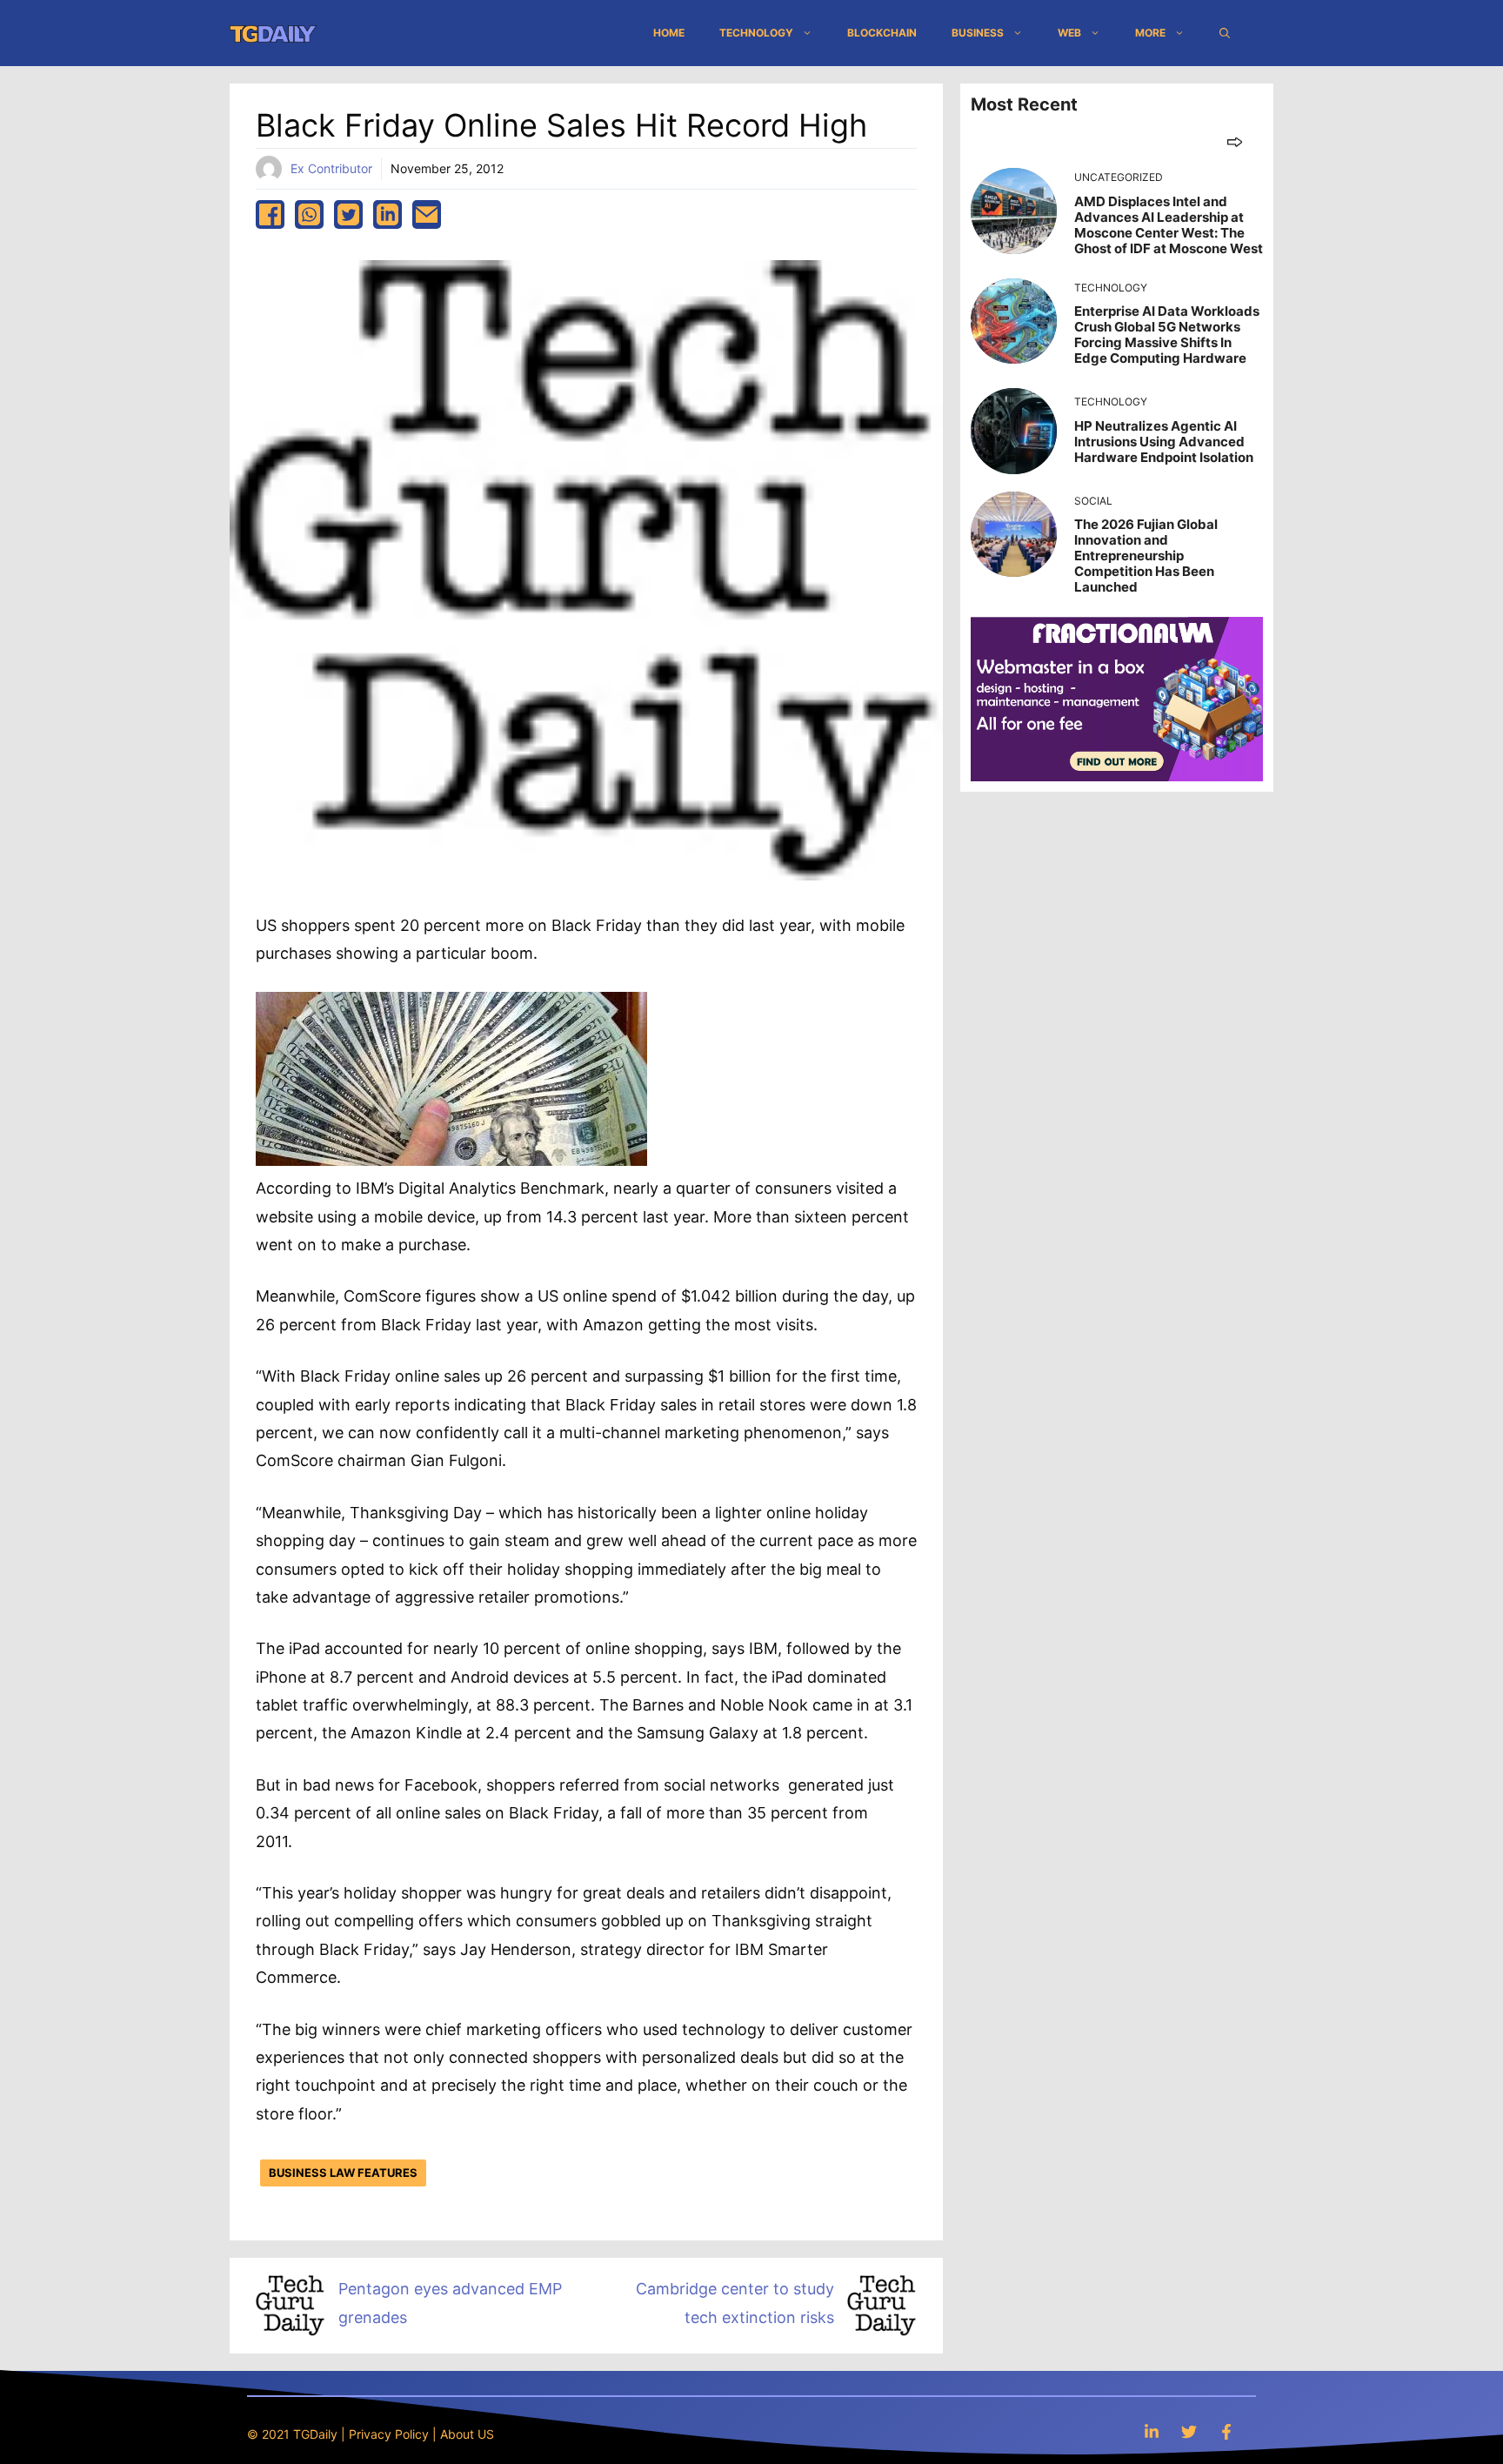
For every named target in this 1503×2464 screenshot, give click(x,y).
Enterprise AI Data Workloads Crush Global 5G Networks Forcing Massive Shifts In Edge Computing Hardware (1167, 335)
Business (978, 33)
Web (1069, 33)
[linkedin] (387, 214)
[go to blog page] (1235, 141)
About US (467, 2434)
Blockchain (882, 33)
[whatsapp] (309, 214)
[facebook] (270, 214)
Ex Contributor (331, 168)
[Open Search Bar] (1225, 33)
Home (669, 33)
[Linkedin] (1152, 2431)
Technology (756, 33)
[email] (427, 214)
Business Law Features (343, 2173)
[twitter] (348, 214)
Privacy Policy (389, 2434)
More (1150, 33)
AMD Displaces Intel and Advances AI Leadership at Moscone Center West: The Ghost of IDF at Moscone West (1169, 225)
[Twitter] (1189, 2431)
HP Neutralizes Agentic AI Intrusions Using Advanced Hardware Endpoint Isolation (1164, 442)
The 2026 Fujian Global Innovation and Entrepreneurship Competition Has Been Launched (1146, 556)
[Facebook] (1226, 2431)
